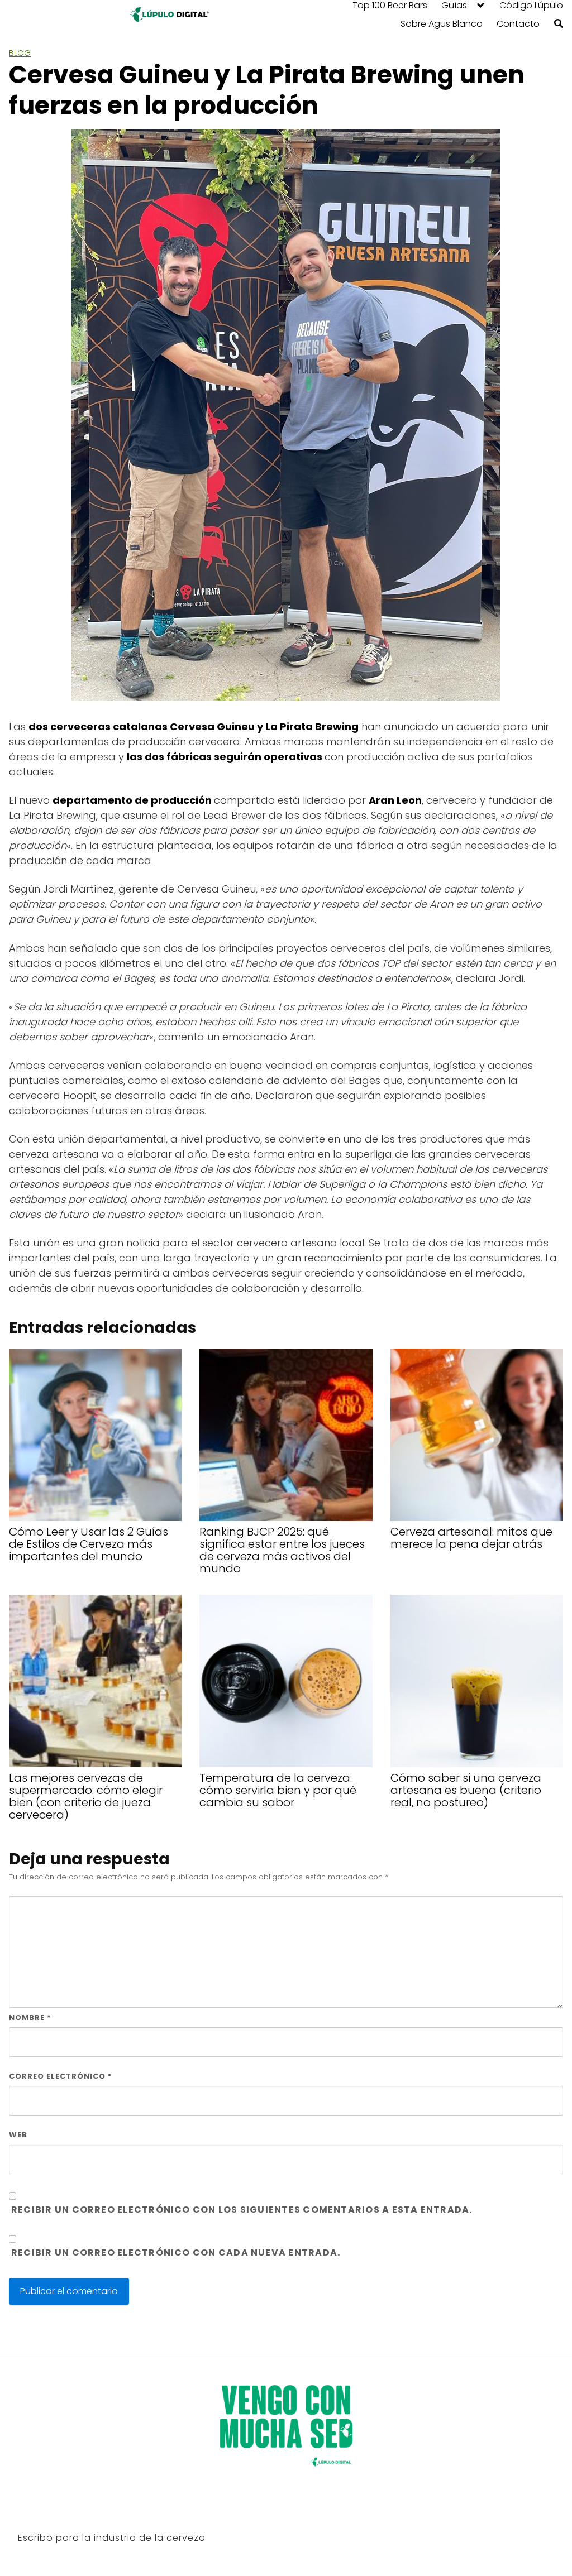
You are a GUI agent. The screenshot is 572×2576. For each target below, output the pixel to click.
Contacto (518, 24)
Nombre (30, 2018)
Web (18, 2135)
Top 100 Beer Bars (390, 6)
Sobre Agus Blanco (442, 24)
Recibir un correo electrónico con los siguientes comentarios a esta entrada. (242, 2210)
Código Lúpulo (531, 6)
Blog (20, 53)
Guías (454, 6)
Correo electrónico (61, 2076)
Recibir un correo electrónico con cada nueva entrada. (176, 2253)
